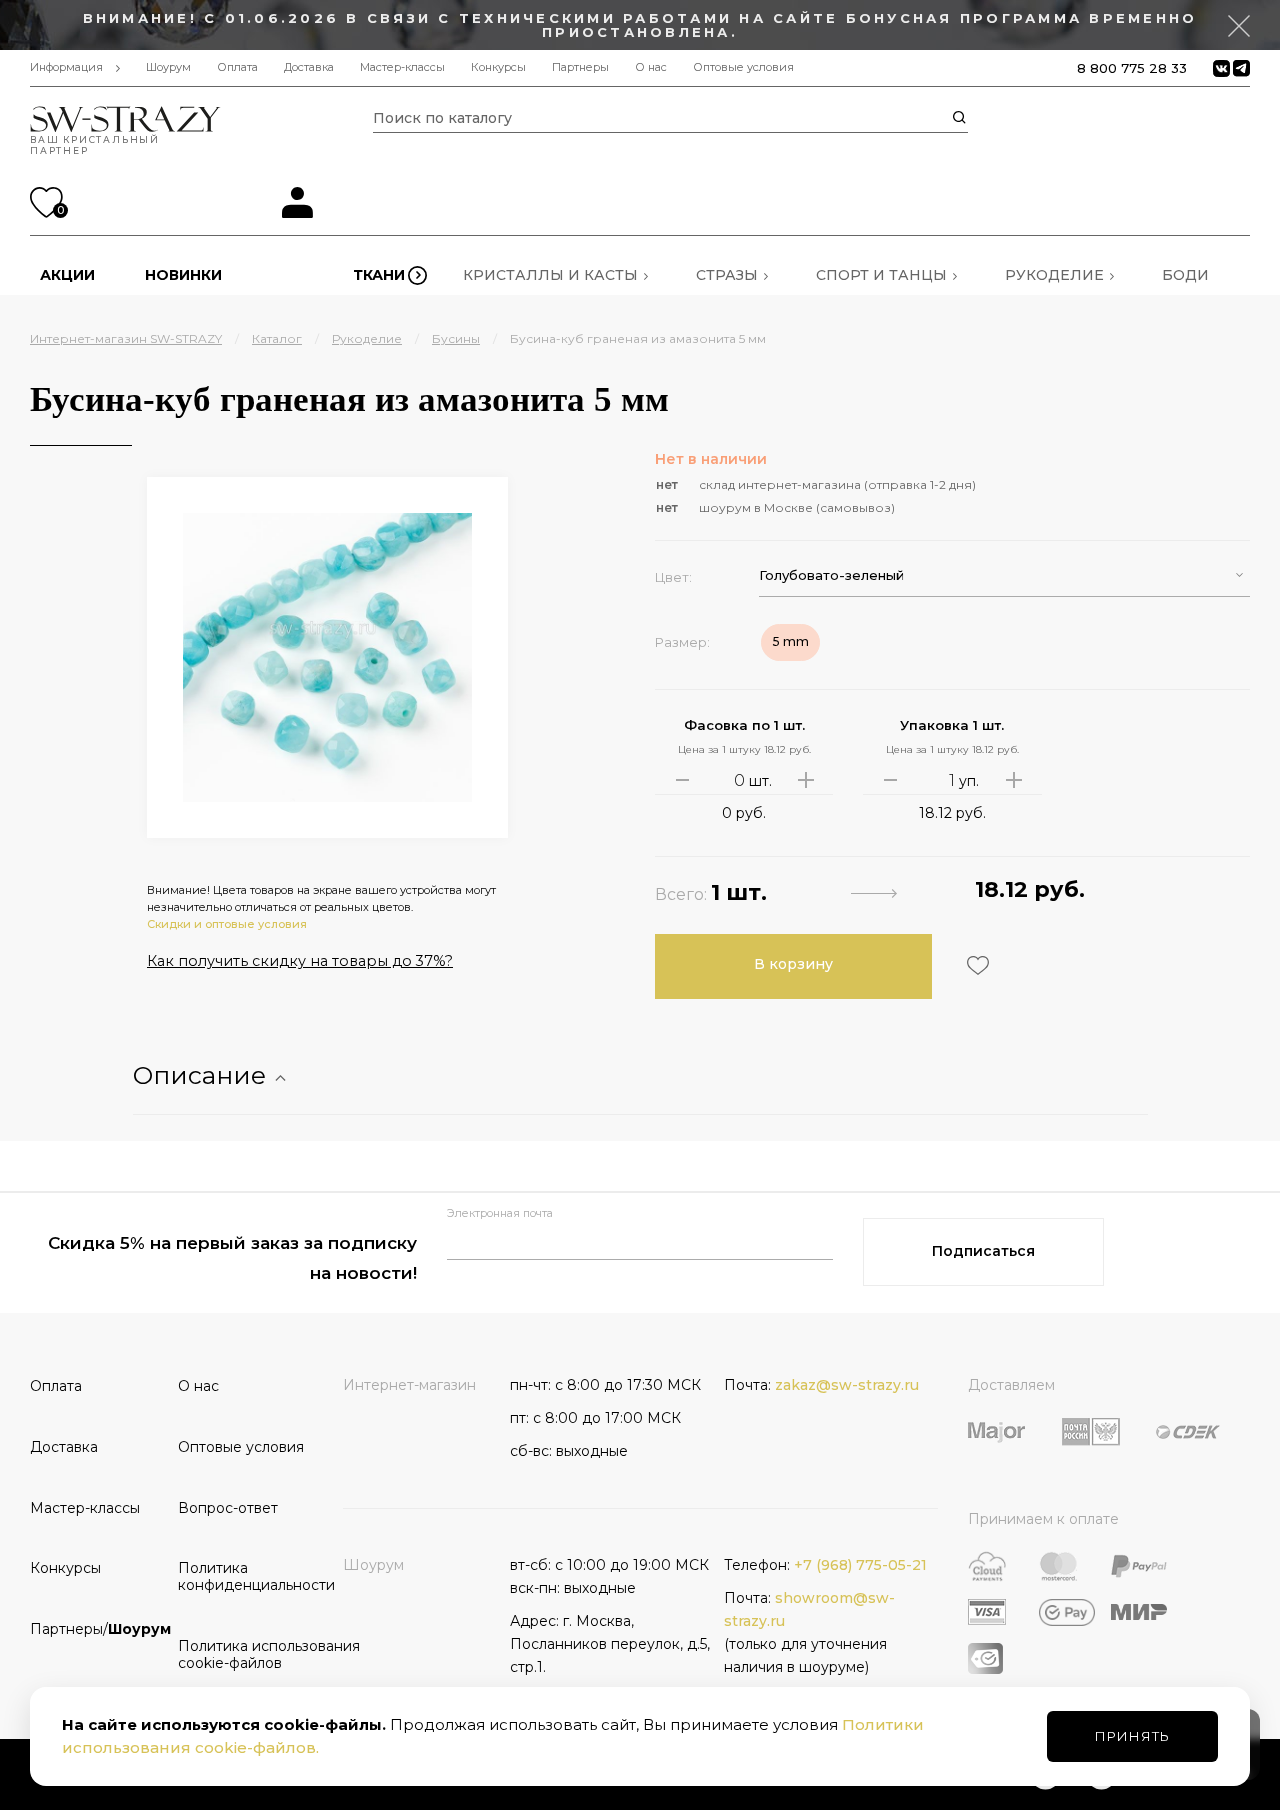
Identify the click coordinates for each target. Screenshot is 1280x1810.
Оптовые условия (743, 67)
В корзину (793, 964)
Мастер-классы (402, 67)
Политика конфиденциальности (245, 1576)
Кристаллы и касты (550, 275)
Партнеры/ (97, 1629)
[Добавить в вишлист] (975, 965)
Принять (1132, 1736)
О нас (651, 67)
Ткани (379, 275)
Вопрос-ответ (228, 1508)
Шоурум (168, 67)
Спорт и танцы (881, 275)
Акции (67, 275)
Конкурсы (498, 67)
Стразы (727, 275)
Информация (66, 67)
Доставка (309, 67)
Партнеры (580, 67)
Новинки (183, 275)
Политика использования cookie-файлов (245, 1654)
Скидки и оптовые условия (227, 924)
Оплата (237, 67)
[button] (1004, 575)
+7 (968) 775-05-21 (860, 1565)
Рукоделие (1054, 275)
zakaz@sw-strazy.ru (847, 1385)
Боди (1185, 275)
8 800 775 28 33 (1132, 68)
